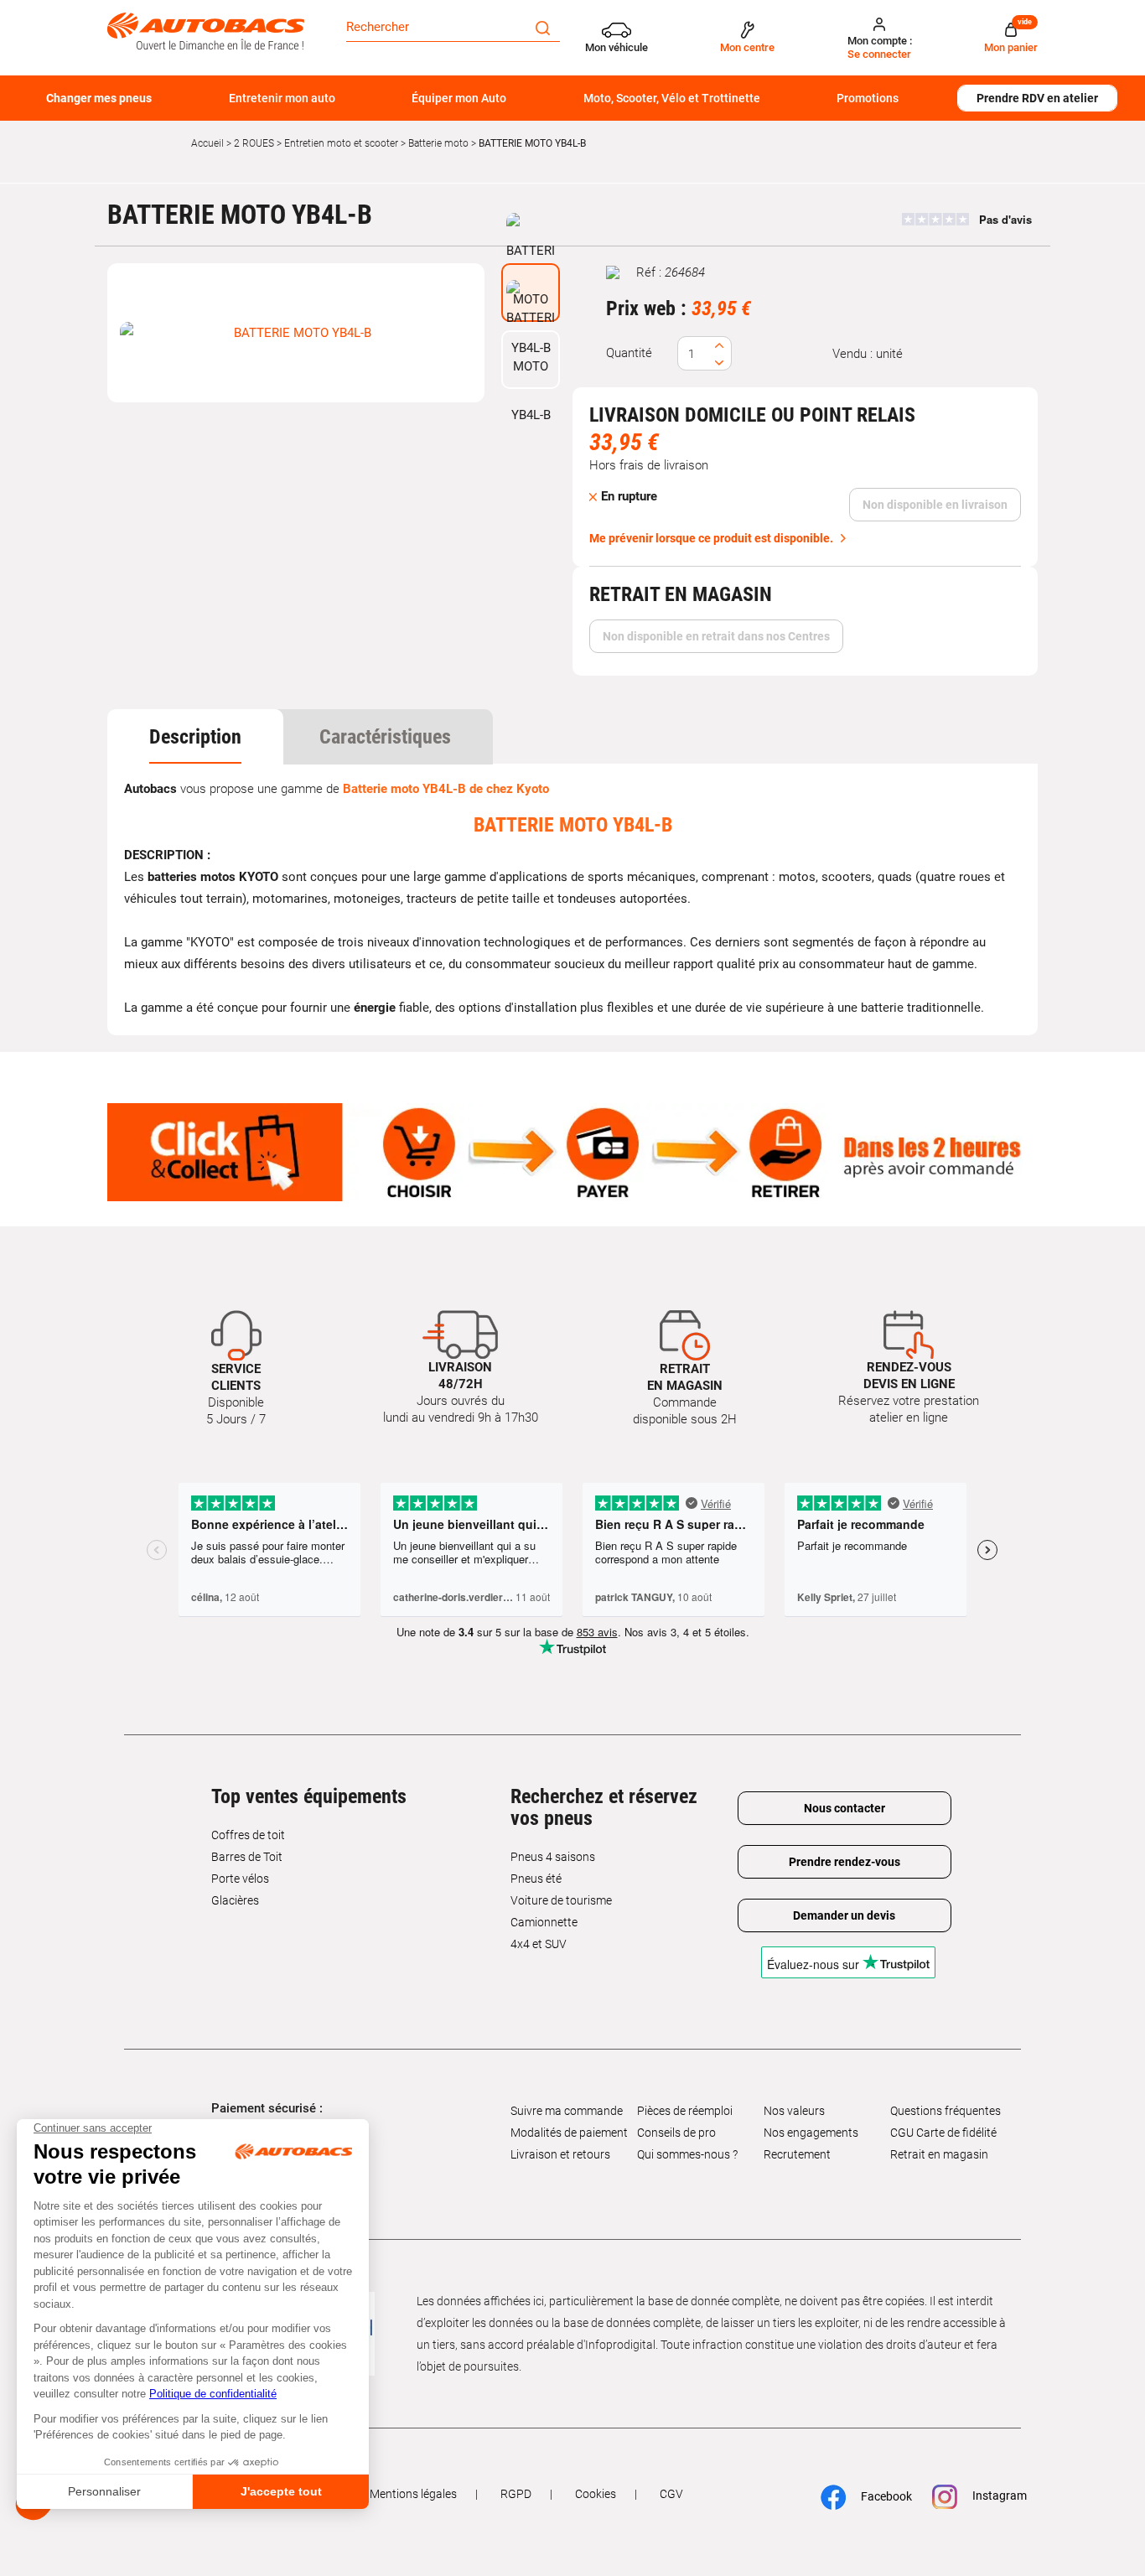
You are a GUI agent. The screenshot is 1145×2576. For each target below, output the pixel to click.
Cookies (596, 2494)
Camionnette (544, 1922)
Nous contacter (845, 1808)
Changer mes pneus (99, 98)
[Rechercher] (543, 27)
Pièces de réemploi (685, 2111)
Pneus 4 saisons (553, 1857)
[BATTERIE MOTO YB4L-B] (296, 333)
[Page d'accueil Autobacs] (206, 30)
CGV (671, 2494)
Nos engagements (811, 2133)
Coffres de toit (248, 1835)
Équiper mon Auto (459, 98)
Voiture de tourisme (561, 1900)
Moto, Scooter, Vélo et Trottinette (672, 98)
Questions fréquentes (946, 2111)
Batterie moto (438, 143)
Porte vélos (240, 1879)
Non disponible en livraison (935, 505)
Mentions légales (413, 2494)
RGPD (516, 2494)
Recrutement (797, 2154)
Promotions (868, 98)
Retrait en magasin (939, 2154)
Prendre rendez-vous (845, 1862)
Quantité (629, 353)
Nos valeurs (794, 2111)
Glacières (235, 1900)
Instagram (991, 2496)
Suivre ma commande (567, 2111)
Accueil (207, 143)
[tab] (195, 737)
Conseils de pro (676, 2133)
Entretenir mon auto (282, 98)
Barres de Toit (247, 1857)
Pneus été (536, 1879)
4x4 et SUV (539, 1944)
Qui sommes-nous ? (687, 2154)
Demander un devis (844, 1915)
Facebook (878, 2496)
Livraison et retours (560, 2154)
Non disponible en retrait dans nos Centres (716, 636)
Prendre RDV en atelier (1037, 98)
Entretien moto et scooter (341, 143)
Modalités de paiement (569, 2133)
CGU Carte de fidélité (943, 2133)
